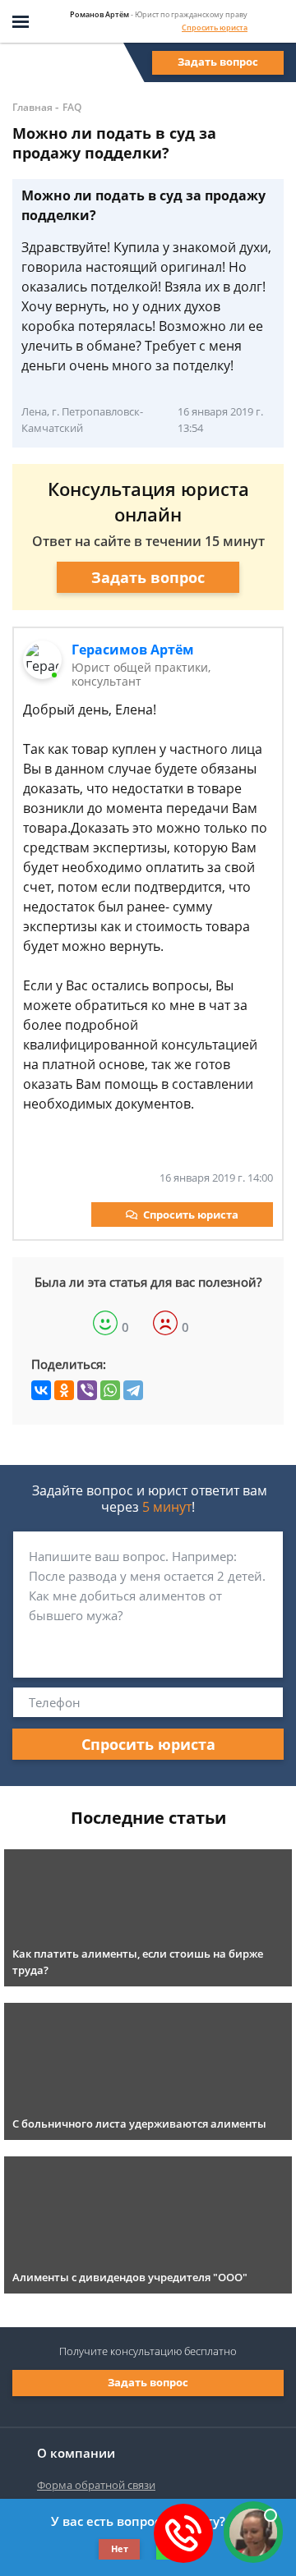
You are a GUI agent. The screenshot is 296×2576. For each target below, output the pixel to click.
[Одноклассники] (64, 1390)
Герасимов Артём (133, 650)
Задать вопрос (218, 62)
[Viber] (87, 1390)
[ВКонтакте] (41, 1390)
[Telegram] (133, 1390)
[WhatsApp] (110, 1390)
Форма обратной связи (96, 2485)
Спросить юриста (215, 28)
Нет (120, 2548)
